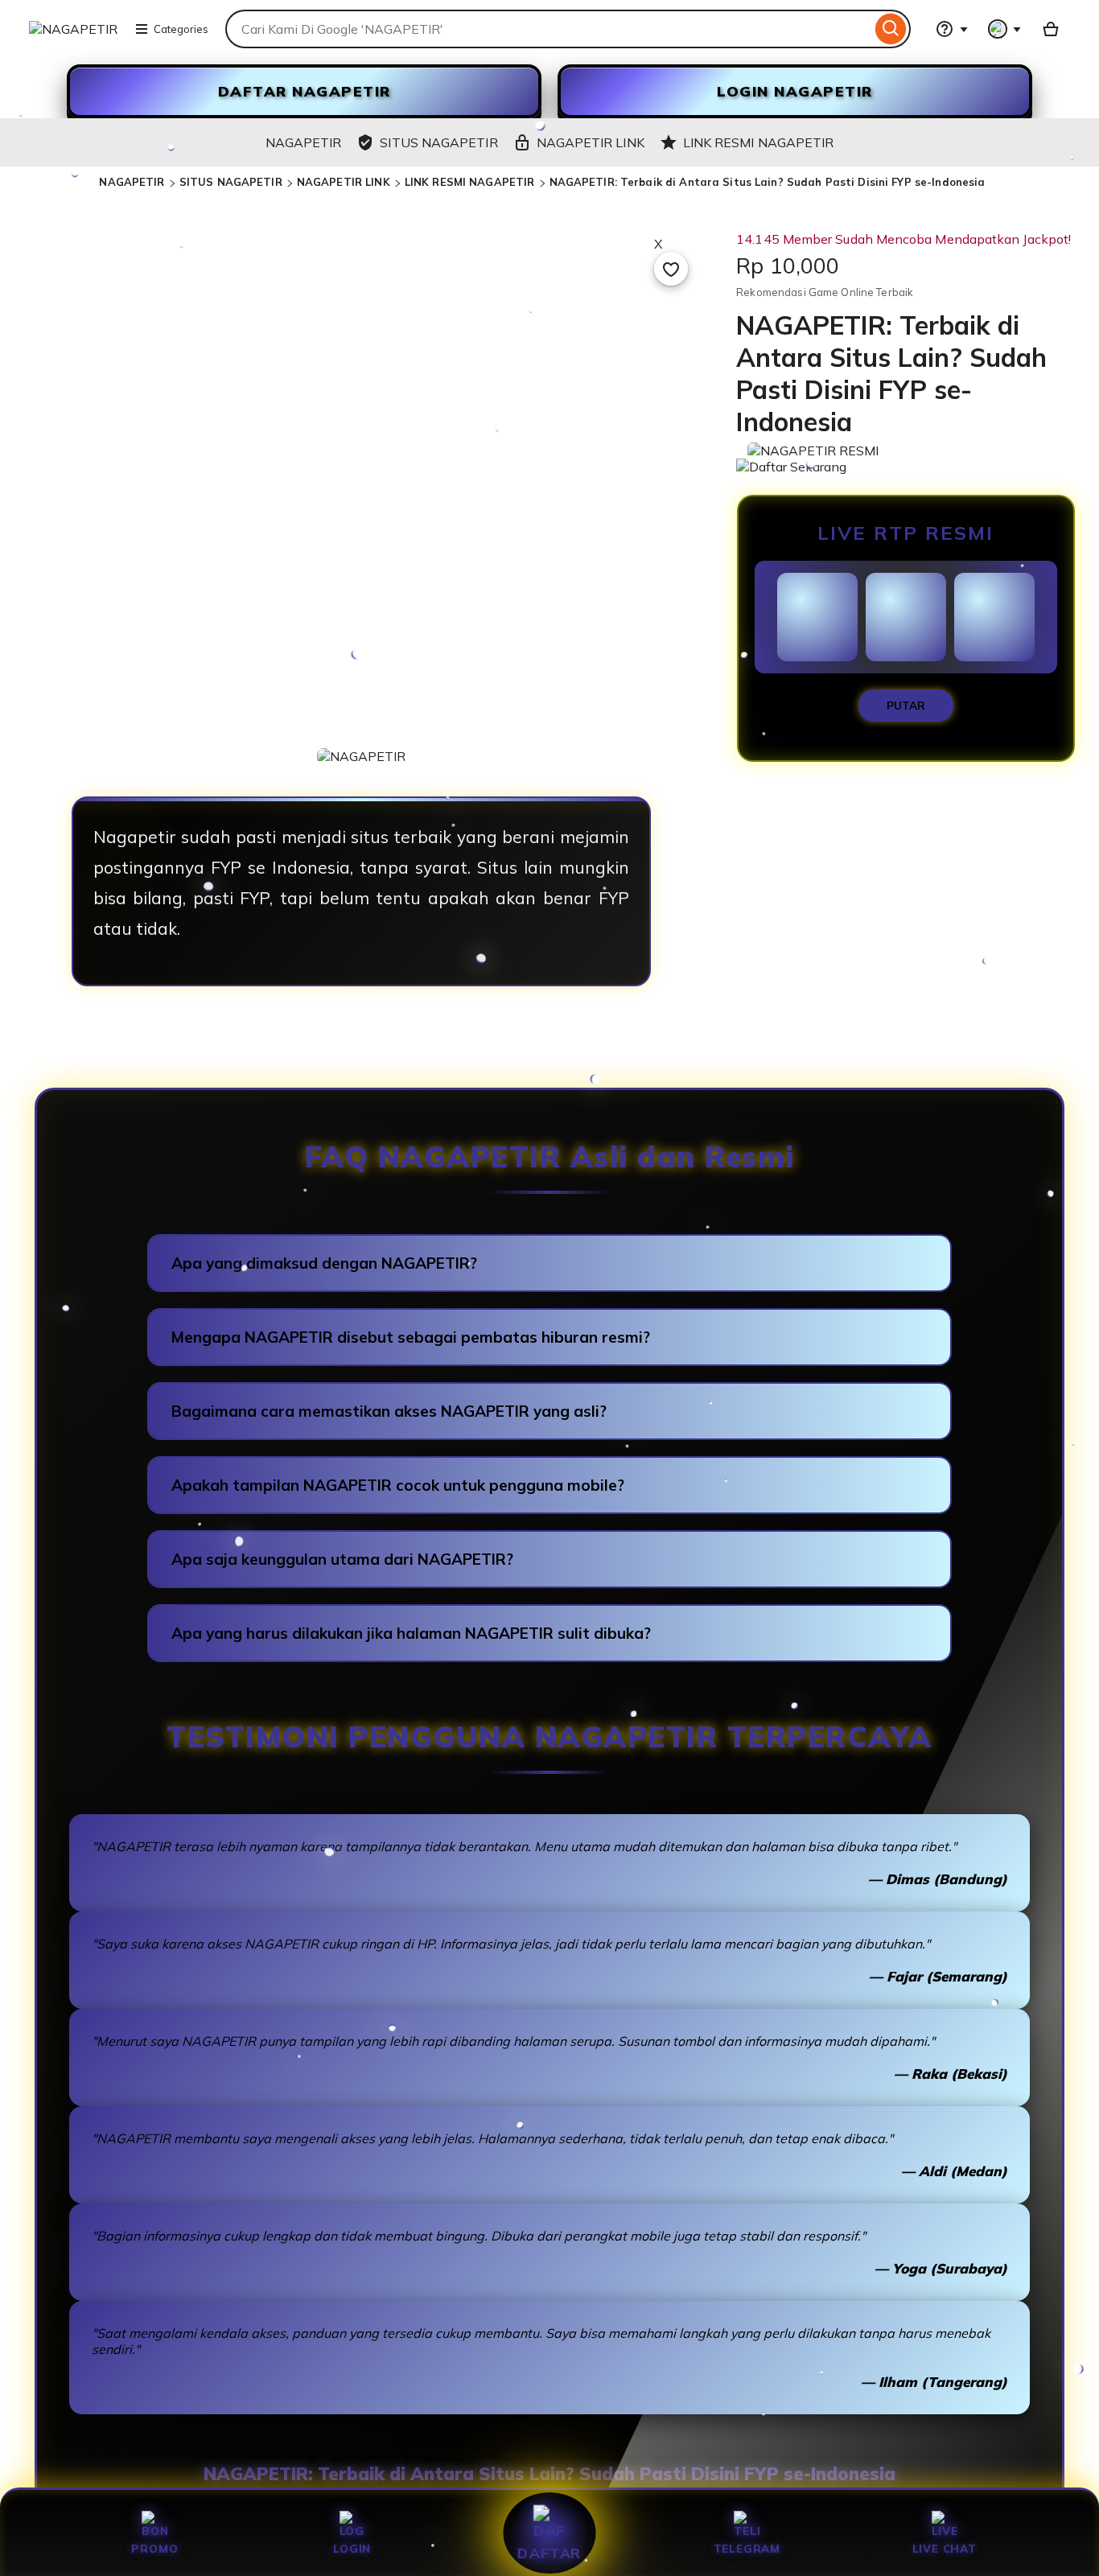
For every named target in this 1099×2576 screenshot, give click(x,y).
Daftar (549, 2553)
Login (352, 2548)
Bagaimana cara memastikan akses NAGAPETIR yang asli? (389, 1411)
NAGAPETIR (132, 182)
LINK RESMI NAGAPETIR (470, 182)
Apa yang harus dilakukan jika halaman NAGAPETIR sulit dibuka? (411, 1633)
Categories (181, 29)
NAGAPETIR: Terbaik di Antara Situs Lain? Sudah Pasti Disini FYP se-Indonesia (768, 182)
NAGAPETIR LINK (344, 182)
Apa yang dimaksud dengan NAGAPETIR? (324, 1263)
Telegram (747, 2548)
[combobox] (548, 29)
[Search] (891, 29)
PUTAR (906, 706)
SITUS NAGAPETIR (231, 182)
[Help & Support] (952, 29)
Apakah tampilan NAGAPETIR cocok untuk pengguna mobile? (398, 1485)
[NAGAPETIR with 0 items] (1051, 29)
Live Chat (945, 2548)
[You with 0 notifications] (1005, 29)
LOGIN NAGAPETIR (795, 91)
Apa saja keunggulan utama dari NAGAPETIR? (342, 1559)
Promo (154, 2548)
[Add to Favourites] (671, 269)
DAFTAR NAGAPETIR (305, 91)
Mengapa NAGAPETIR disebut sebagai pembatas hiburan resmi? (411, 1337)
